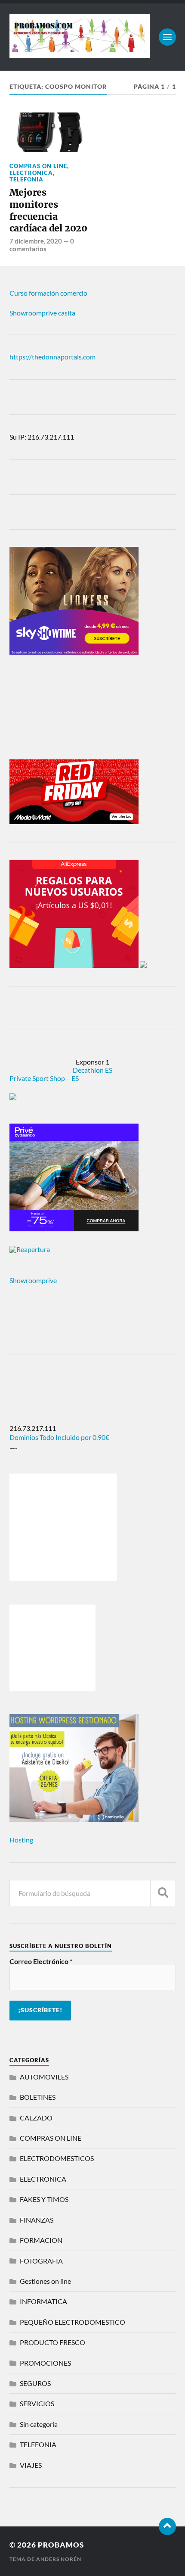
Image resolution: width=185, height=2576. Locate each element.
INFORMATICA (43, 2301)
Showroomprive (33, 1280)
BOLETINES (38, 2097)
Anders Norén (59, 2559)
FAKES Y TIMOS (44, 2199)
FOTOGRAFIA (41, 2261)
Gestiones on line (45, 2281)
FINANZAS (37, 2220)
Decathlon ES (92, 1070)
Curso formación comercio (48, 293)
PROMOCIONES (45, 2363)
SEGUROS (35, 2383)
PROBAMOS (61, 2545)
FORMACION (41, 2240)
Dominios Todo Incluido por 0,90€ (59, 1437)
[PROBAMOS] (80, 53)
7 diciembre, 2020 (36, 241)
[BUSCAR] (163, 1893)
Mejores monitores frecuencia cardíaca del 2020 (48, 210)
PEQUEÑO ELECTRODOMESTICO (72, 2322)
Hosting (21, 1840)
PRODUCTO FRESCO (52, 2342)
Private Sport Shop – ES (44, 1078)
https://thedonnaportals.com (52, 357)
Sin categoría (39, 2424)
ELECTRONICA (31, 173)
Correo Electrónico (41, 1961)
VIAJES (31, 2465)
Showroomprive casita (42, 313)
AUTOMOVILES (44, 2077)
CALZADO (36, 2118)
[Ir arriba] (167, 2526)
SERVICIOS (37, 2403)
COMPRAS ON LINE (38, 166)
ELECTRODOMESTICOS (57, 2158)
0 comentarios (42, 245)
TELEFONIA (26, 179)
